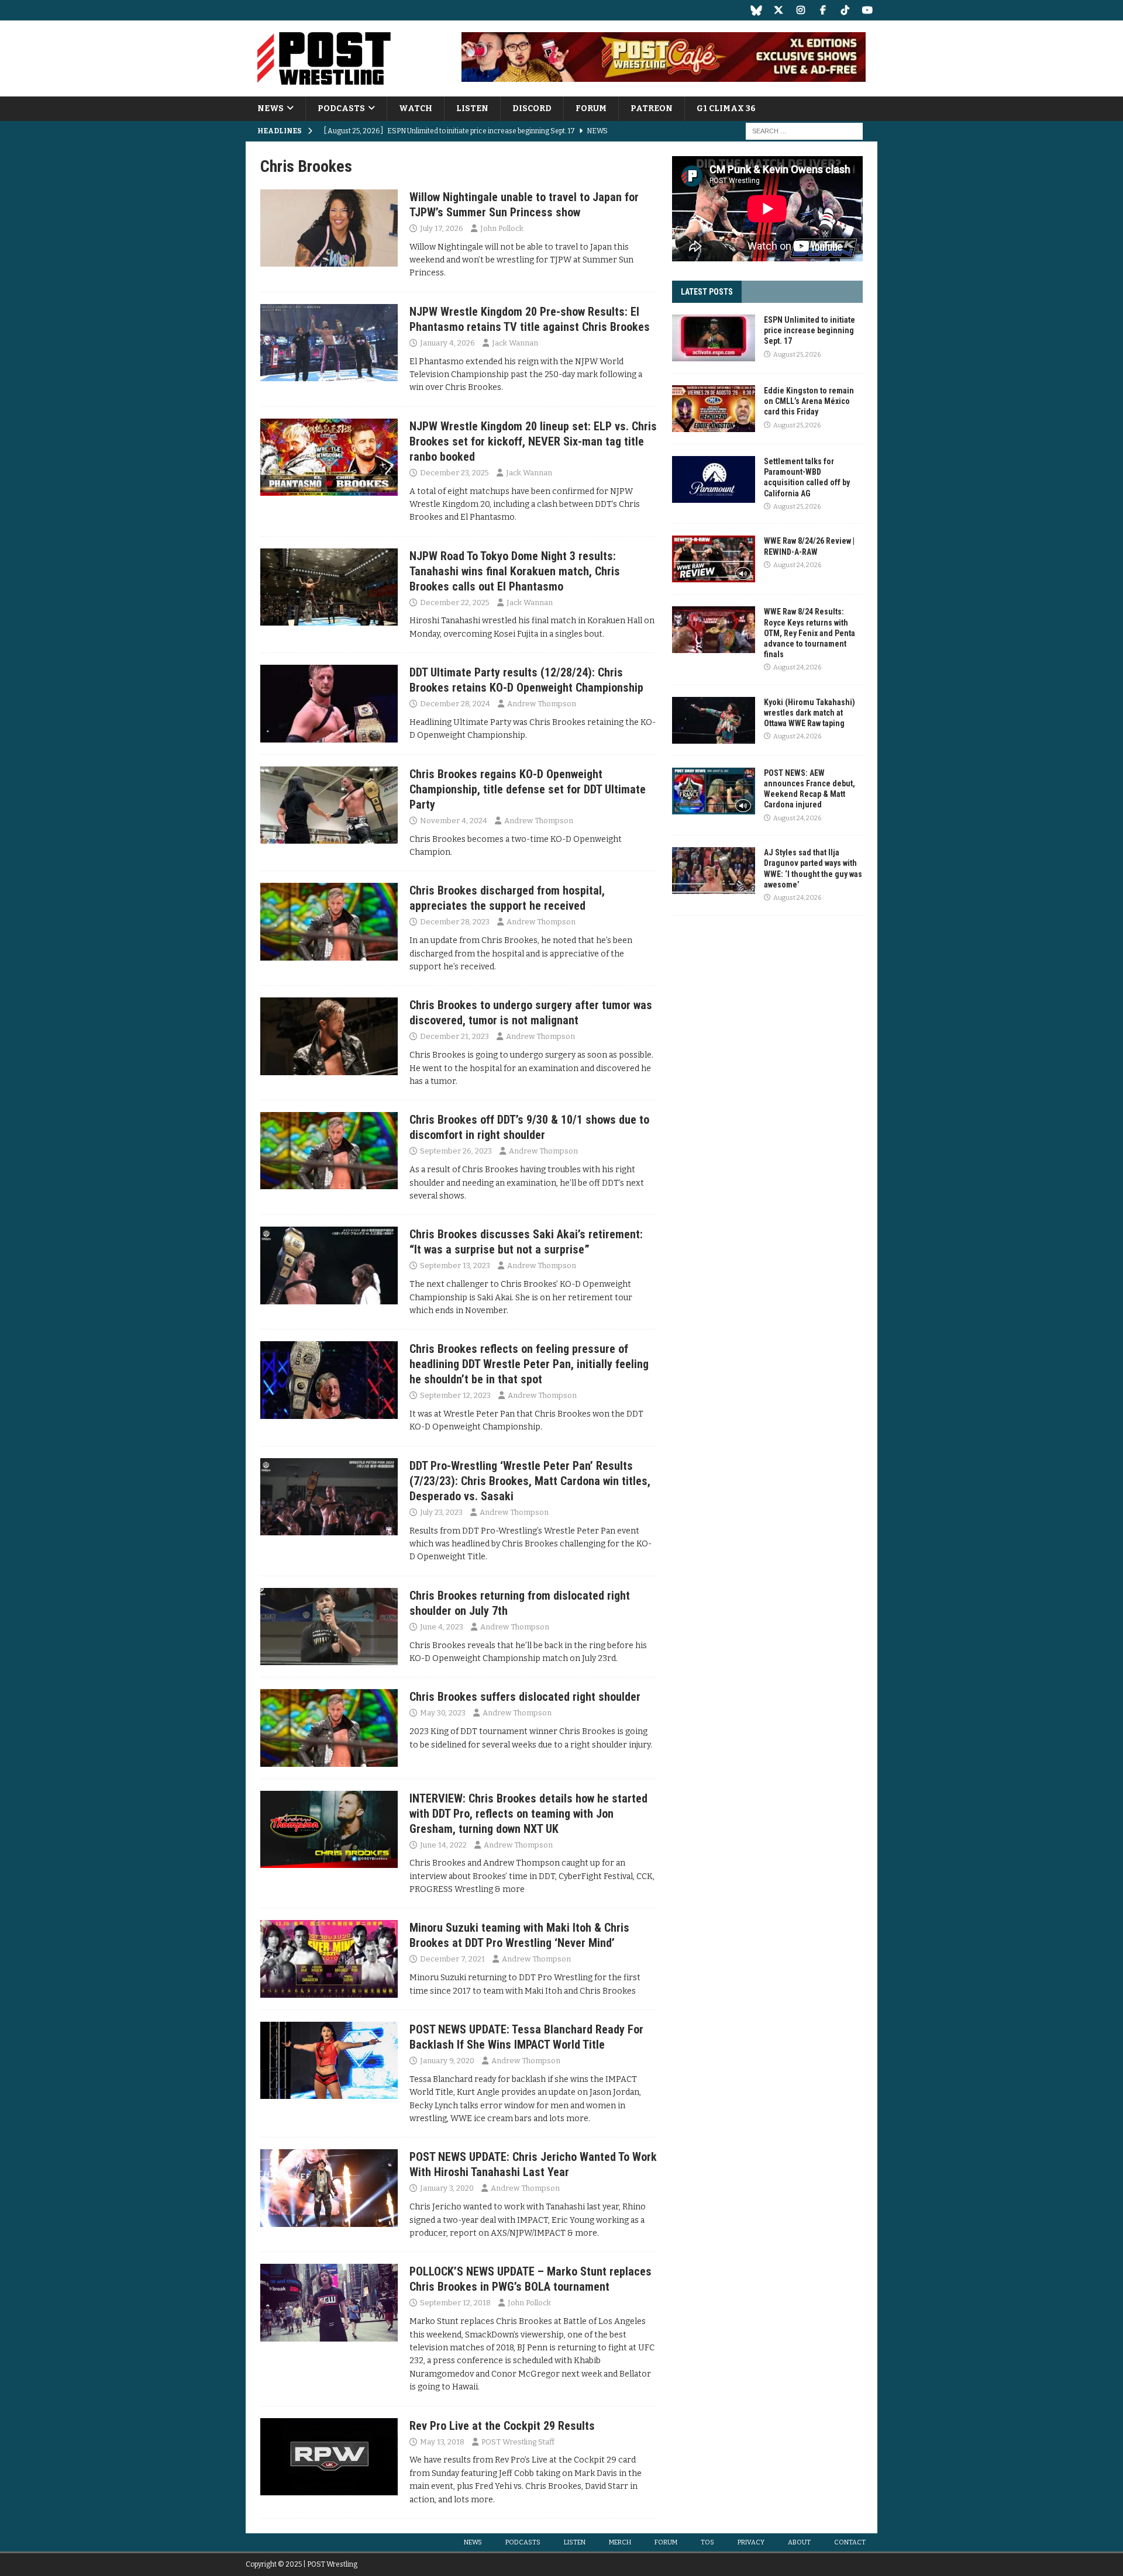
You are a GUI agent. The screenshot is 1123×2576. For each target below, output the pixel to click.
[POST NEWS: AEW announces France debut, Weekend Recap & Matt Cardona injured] (714, 791)
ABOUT (799, 2542)
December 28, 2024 (455, 704)
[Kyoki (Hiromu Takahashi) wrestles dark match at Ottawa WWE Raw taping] (714, 720)
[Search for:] (804, 131)
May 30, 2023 (443, 1713)
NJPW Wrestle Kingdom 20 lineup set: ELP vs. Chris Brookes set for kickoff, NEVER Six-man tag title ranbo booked (533, 441)
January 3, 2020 (447, 2188)
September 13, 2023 (455, 1265)
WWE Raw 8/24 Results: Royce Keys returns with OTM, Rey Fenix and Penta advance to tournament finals (809, 633)
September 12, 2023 (455, 1395)
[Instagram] (800, 10)
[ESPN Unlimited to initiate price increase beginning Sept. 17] (714, 338)
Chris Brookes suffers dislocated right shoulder (525, 1697)
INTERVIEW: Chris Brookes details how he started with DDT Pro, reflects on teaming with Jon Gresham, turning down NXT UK (528, 1814)
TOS (707, 2542)
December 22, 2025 (455, 602)
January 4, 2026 (447, 343)
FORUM (591, 108)
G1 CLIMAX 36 (726, 108)
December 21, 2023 (454, 1036)
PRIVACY (751, 2542)
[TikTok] (845, 10)
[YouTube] (867, 10)
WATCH (416, 108)
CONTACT (850, 2542)
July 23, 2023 (441, 1512)
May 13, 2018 (442, 2442)
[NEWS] (329, 228)
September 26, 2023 (456, 1151)
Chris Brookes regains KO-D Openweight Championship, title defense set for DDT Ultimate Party (528, 789)
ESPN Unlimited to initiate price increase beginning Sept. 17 (809, 330)
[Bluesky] (756, 10)
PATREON (652, 108)
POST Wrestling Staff (518, 2442)
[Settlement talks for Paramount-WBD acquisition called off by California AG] (714, 479)
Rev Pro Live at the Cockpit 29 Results (502, 2426)
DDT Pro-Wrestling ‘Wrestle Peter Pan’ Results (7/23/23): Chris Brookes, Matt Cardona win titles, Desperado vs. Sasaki (530, 1481)
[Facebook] (823, 10)
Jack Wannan (515, 343)
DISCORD (532, 108)
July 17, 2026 (442, 228)
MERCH (620, 2542)
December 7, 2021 (452, 1959)
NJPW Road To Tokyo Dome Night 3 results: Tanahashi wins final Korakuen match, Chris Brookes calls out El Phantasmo (515, 571)
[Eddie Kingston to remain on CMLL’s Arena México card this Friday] (714, 409)
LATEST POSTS (707, 292)
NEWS (271, 108)
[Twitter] (778, 10)
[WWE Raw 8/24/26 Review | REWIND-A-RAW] (714, 559)
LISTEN (472, 108)
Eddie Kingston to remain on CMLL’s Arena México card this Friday (809, 401)
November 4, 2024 (454, 821)
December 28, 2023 (455, 922)
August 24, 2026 (797, 565)
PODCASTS (341, 108)
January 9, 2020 (447, 2061)
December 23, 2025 (454, 473)
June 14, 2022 (443, 1845)
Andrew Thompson (542, 704)
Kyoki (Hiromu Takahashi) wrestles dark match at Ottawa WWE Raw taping (809, 713)
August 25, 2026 (797, 355)
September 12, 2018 (455, 2303)
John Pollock (502, 228)
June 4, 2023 (442, 1627)
